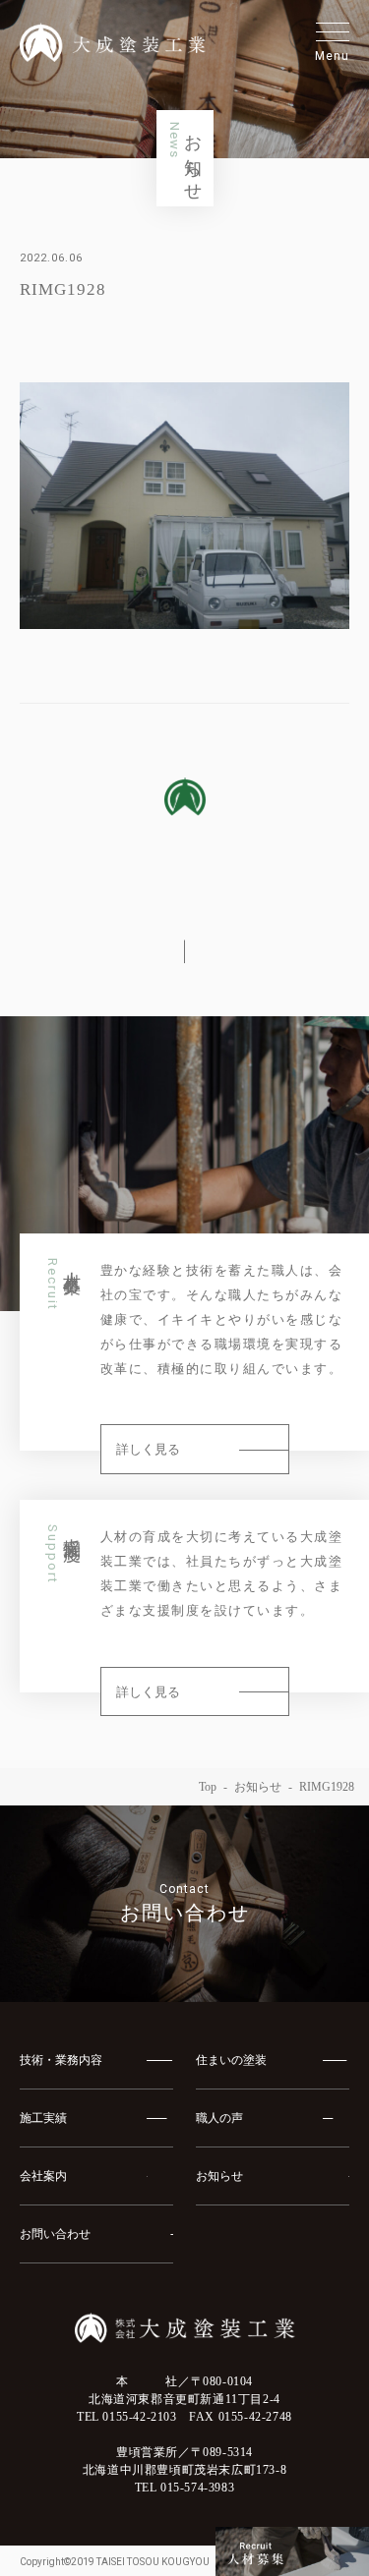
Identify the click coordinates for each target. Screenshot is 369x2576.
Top (208, 1787)
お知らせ (258, 1787)
